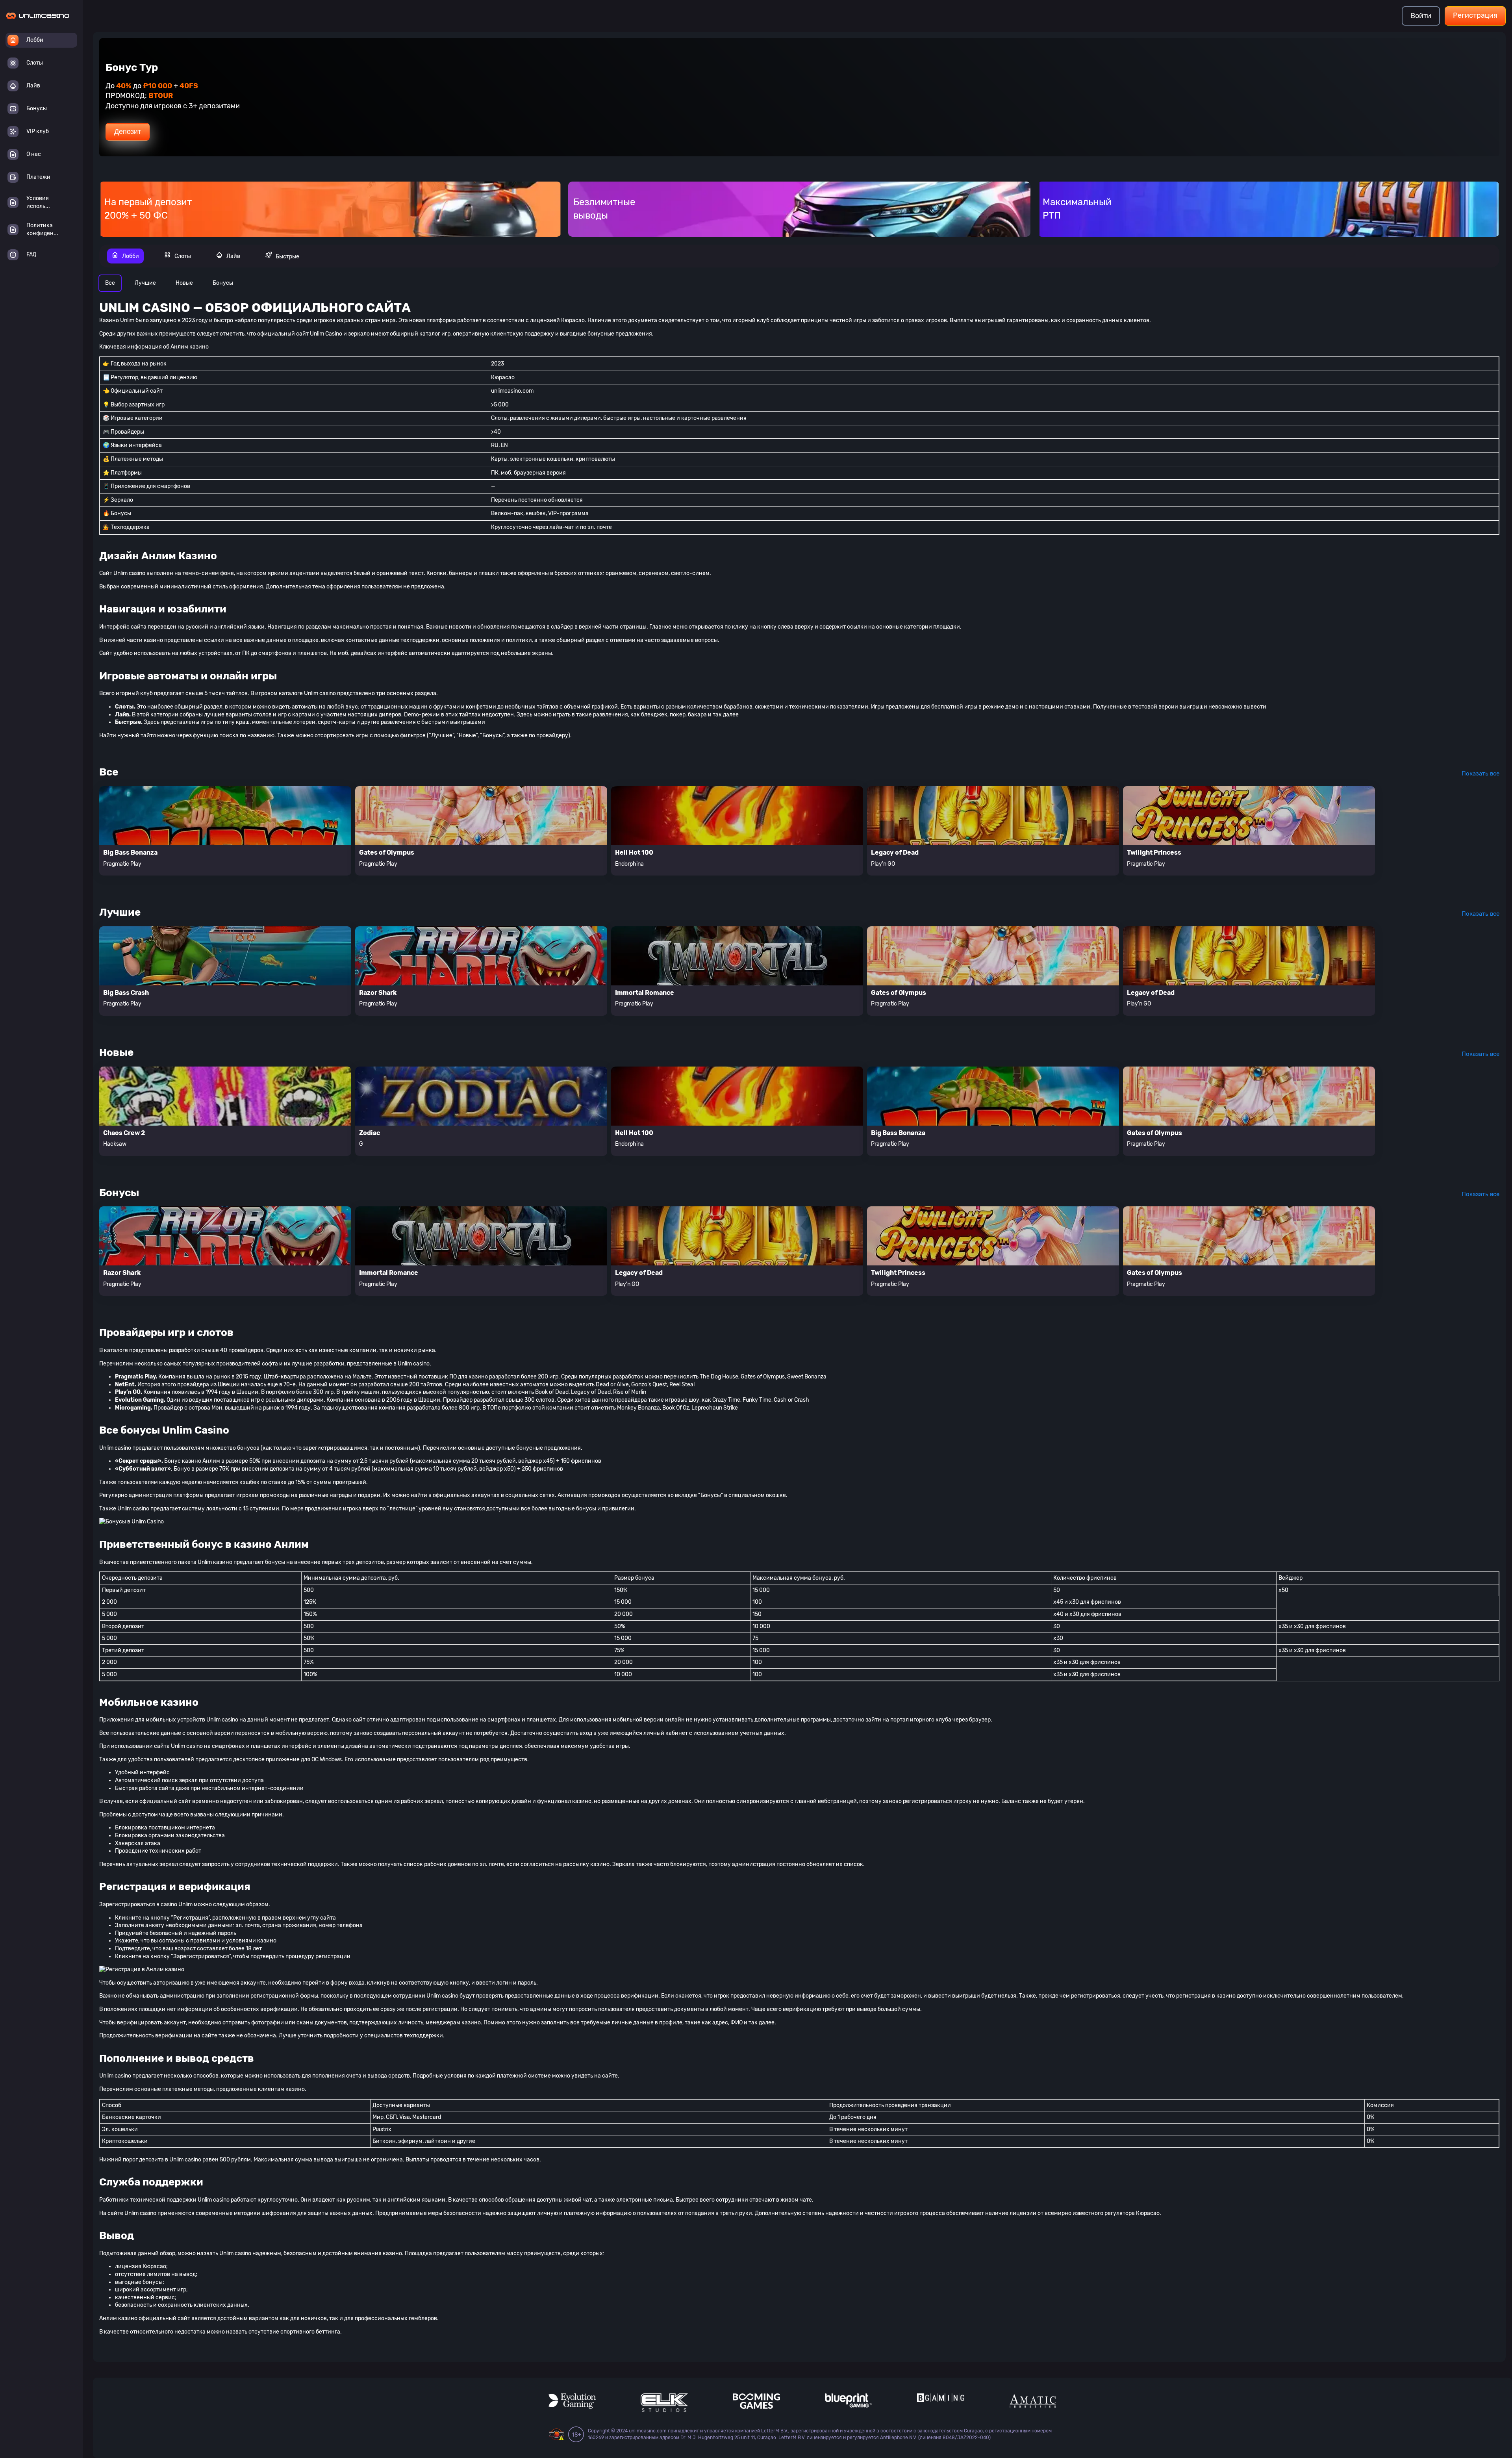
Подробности (136, 148)
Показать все (1480, 774)
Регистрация (1475, 15)
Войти (1421, 16)
